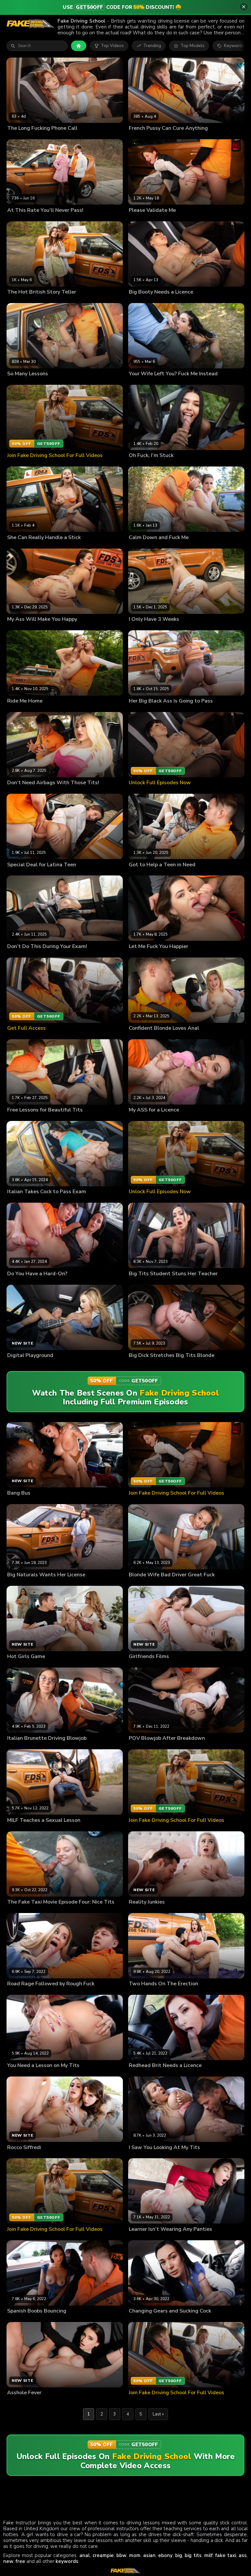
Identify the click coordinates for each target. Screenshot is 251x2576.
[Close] (244, 7)
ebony (165, 2555)
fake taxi (226, 2555)
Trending (152, 46)
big (179, 2555)
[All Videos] (79, 46)
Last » (158, 2414)
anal (85, 2555)
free (20, 2561)
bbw (121, 2555)
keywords (67, 2561)
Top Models (192, 46)
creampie (103, 2555)
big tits (193, 2555)
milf (209, 2555)
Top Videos (112, 46)
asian (149, 2555)
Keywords (234, 46)
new (8, 2561)
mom (135, 2555)
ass (243, 2555)
